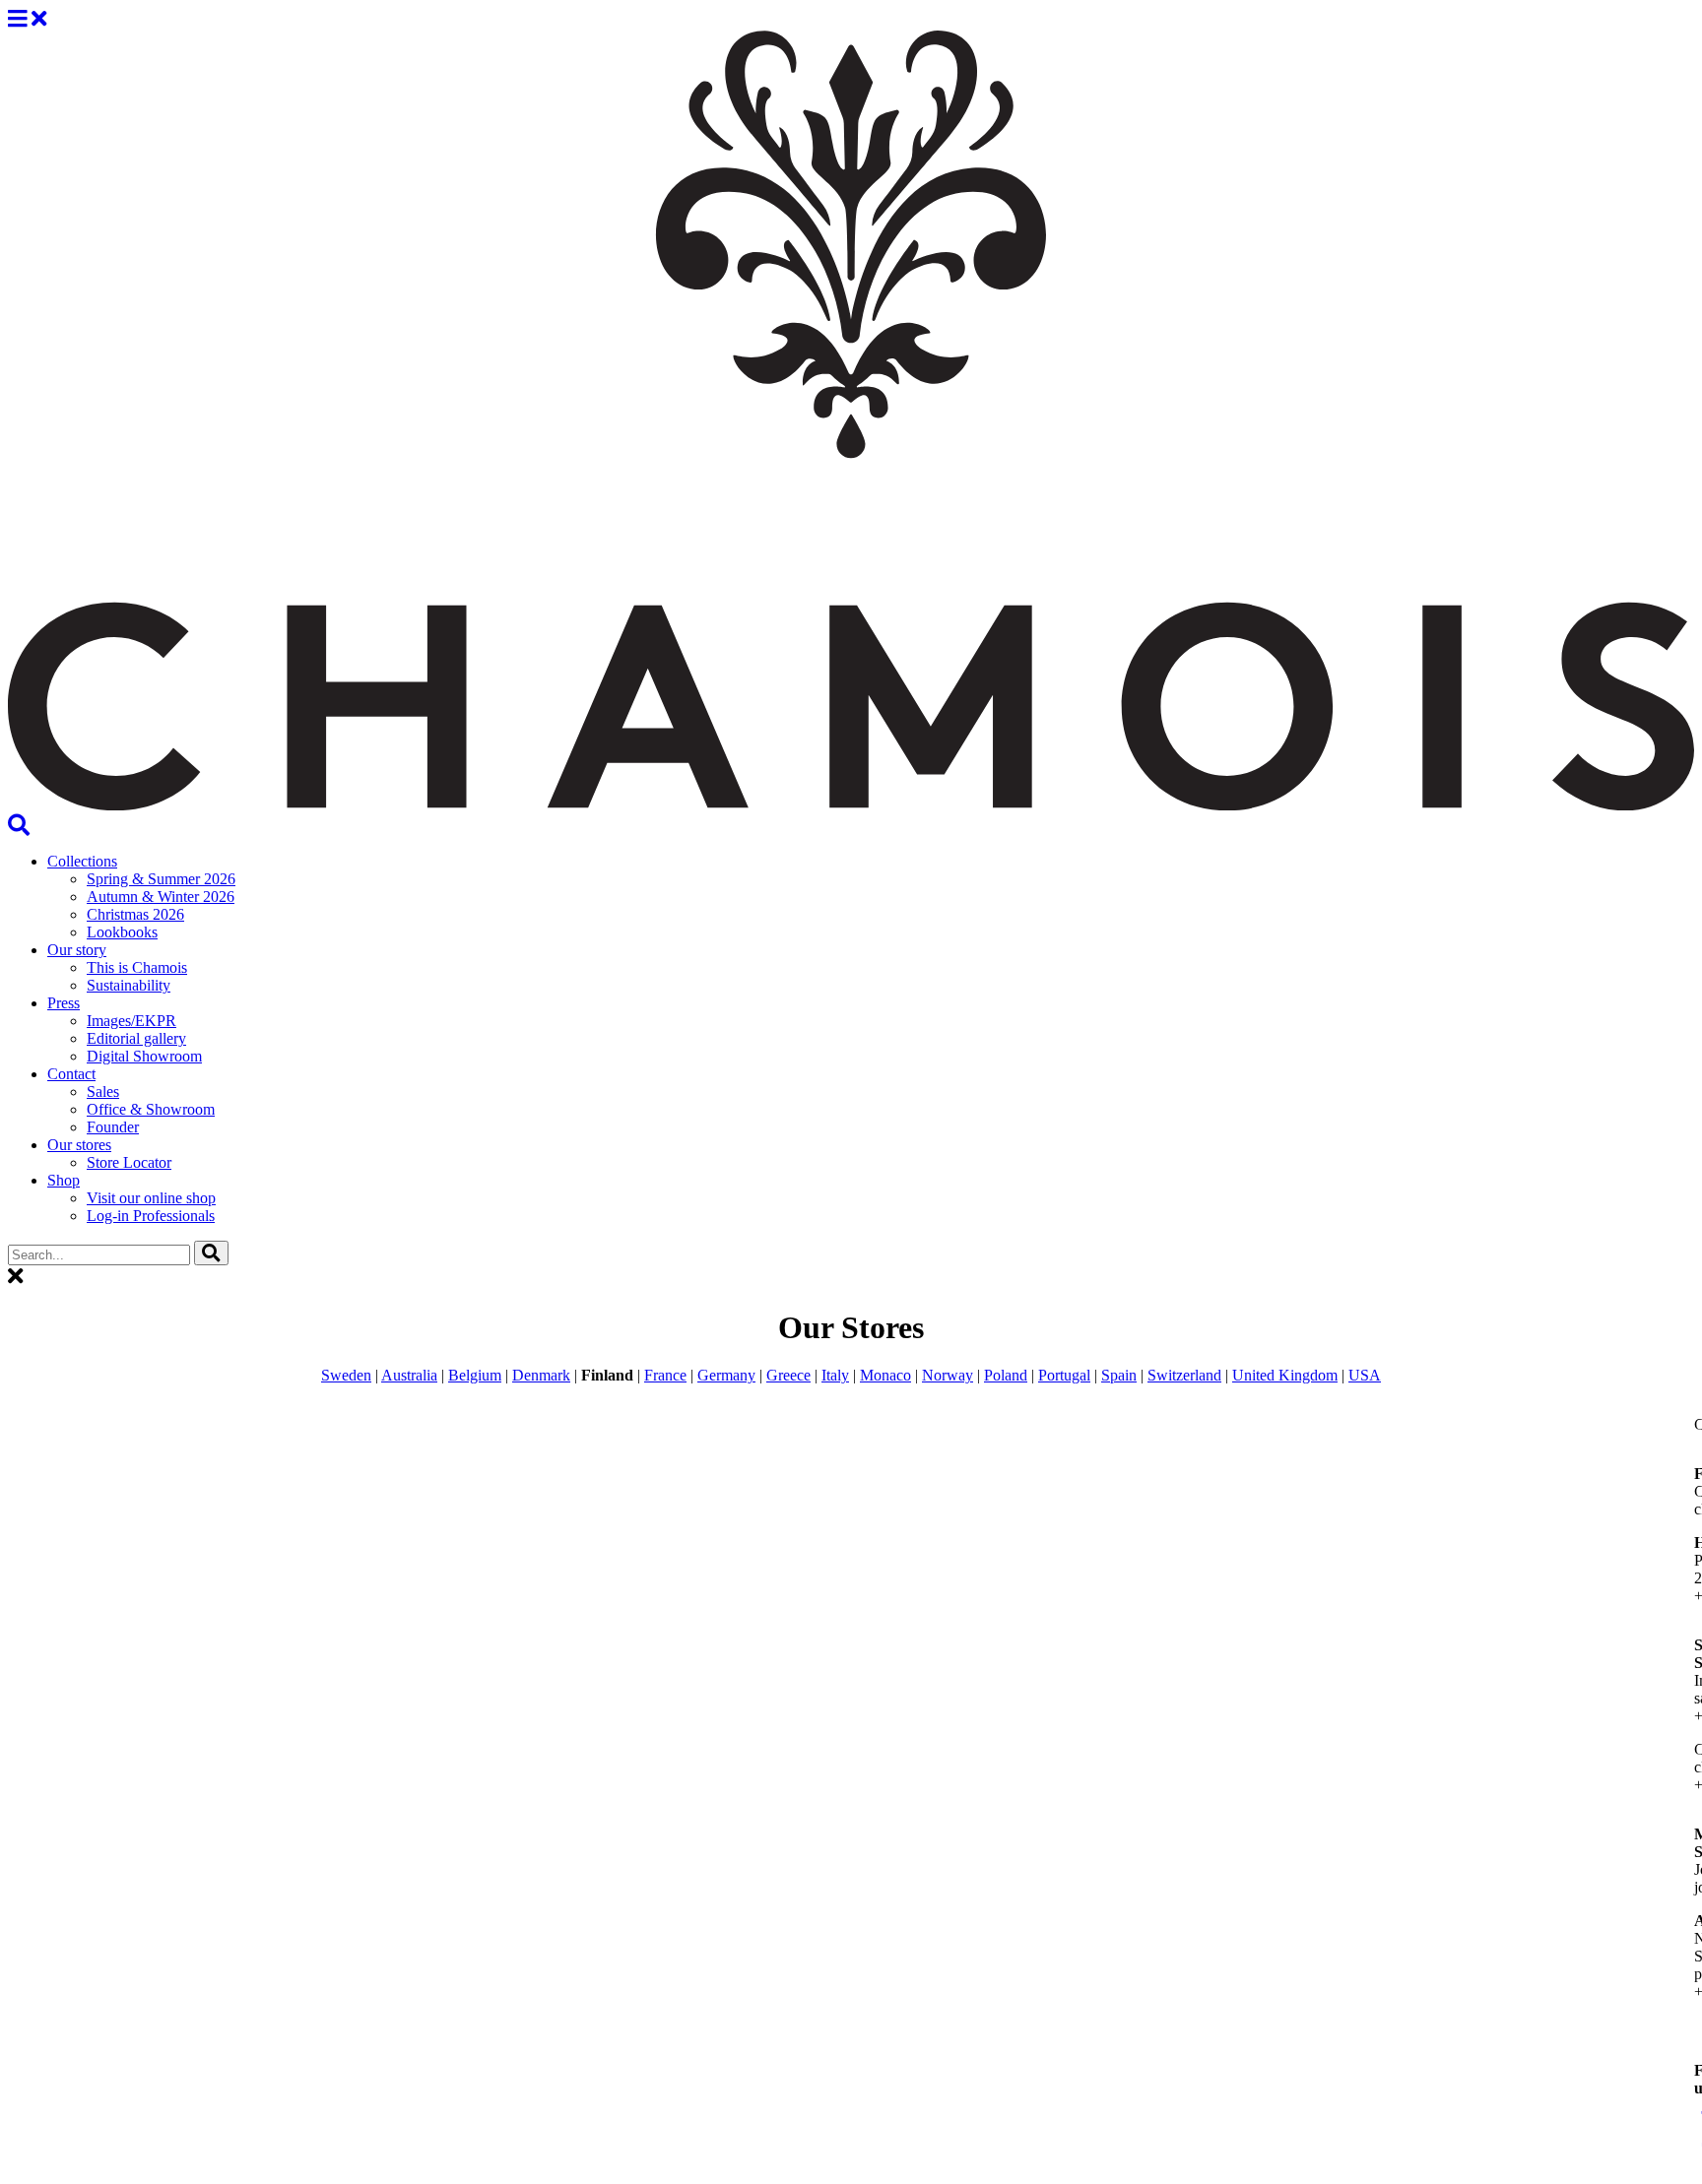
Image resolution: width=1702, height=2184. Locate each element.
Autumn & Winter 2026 (161, 897)
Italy (835, 1375)
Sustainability (129, 985)
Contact (71, 1074)
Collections (82, 861)
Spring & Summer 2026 (161, 879)
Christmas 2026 (135, 914)
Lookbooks (122, 932)
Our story (77, 950)
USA (1365, 1375)
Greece (788, 1375)
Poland (1006, 1375)
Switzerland (1184, 1375)
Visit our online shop (151, 1198)
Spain (1119, 1375)
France (665, 1375)
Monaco (885, 1375)
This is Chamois (137, 967)
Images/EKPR (131, 1021)
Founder (113, 1127)
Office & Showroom (151, 1109)
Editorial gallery (136, 1038)
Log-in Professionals (151, 1216)
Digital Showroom (144, 1056)
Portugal (1064, 1375)
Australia (409, 1375)
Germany (726, 1375)
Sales (103, 1092)
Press (64, 1003)
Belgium (475, 1375)
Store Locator (129, 1162)
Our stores (79, 1145)
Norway (948, 1375)
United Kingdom (1285, 1375)
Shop (64, 1180)
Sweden (346, 1375)
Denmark (541, 1375)
